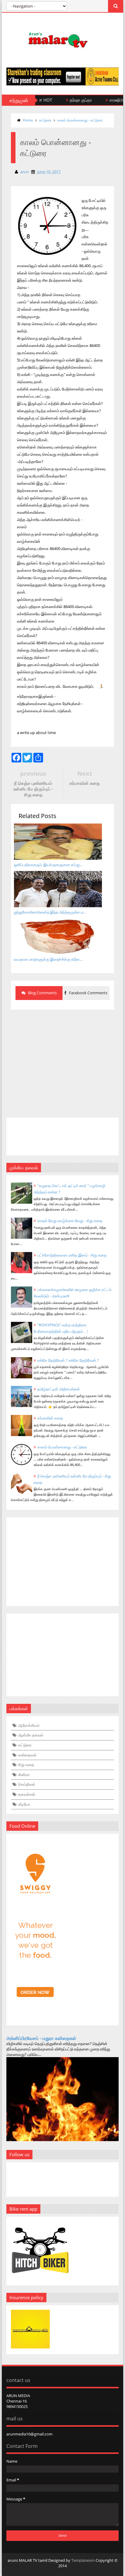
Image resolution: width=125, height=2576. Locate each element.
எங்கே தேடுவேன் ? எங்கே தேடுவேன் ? (68, 1360)
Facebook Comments (88, 993)
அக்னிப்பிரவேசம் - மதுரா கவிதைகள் (41, 2038)
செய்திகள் (27, 1784)
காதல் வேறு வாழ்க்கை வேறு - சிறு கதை (70, 1221)
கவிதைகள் (27, 1755)
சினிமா (24, 1775)
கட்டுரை (45, 120)
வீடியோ (24, 1804)
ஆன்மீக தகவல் (31, 1735)
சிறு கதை (26, 1765)
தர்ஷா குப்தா (64, 100)
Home (28, 120)
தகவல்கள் (27, 1794)
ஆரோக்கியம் (29, 1725)
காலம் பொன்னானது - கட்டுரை (80, 120)
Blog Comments (42, 993)
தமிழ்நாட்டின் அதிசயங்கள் (59, 1389)
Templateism (83, 2560)
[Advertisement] (62, 1060)
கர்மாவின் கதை (50, 1418)
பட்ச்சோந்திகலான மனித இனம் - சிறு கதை (72, 1255)
